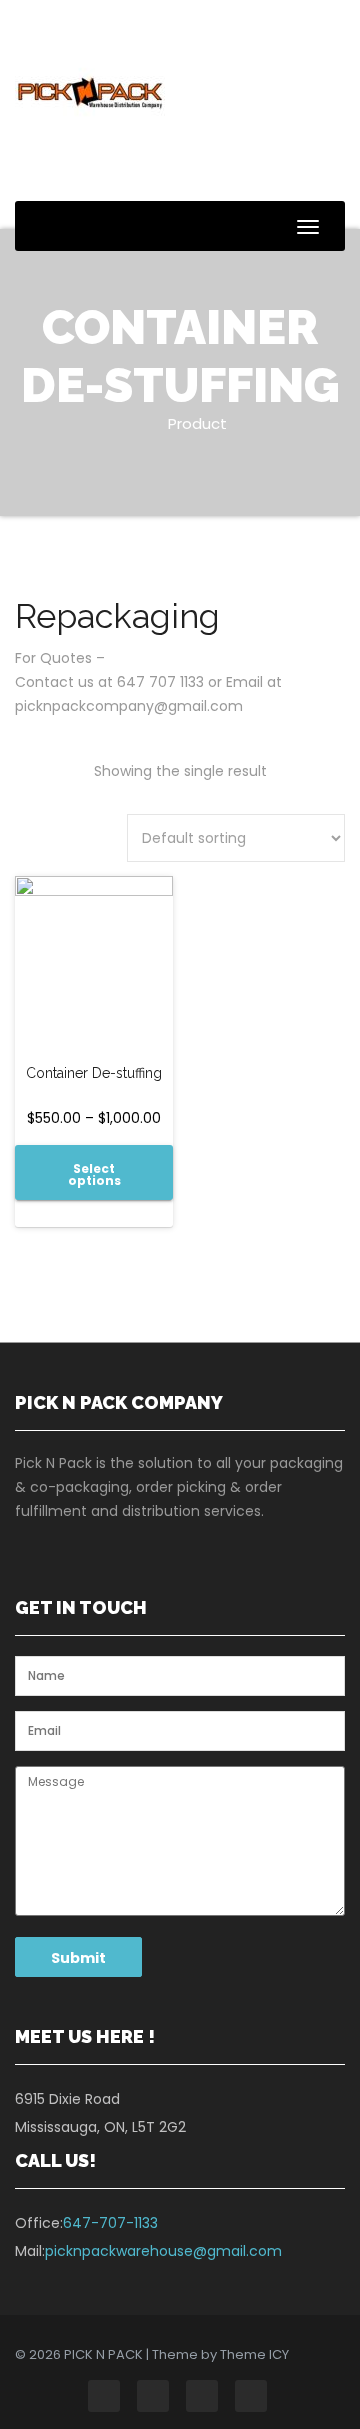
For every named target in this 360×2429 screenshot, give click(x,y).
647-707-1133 (110, 2223)
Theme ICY (254, 2354)
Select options (94, 1174)
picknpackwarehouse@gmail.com (163, 2251)
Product (197, 423)
